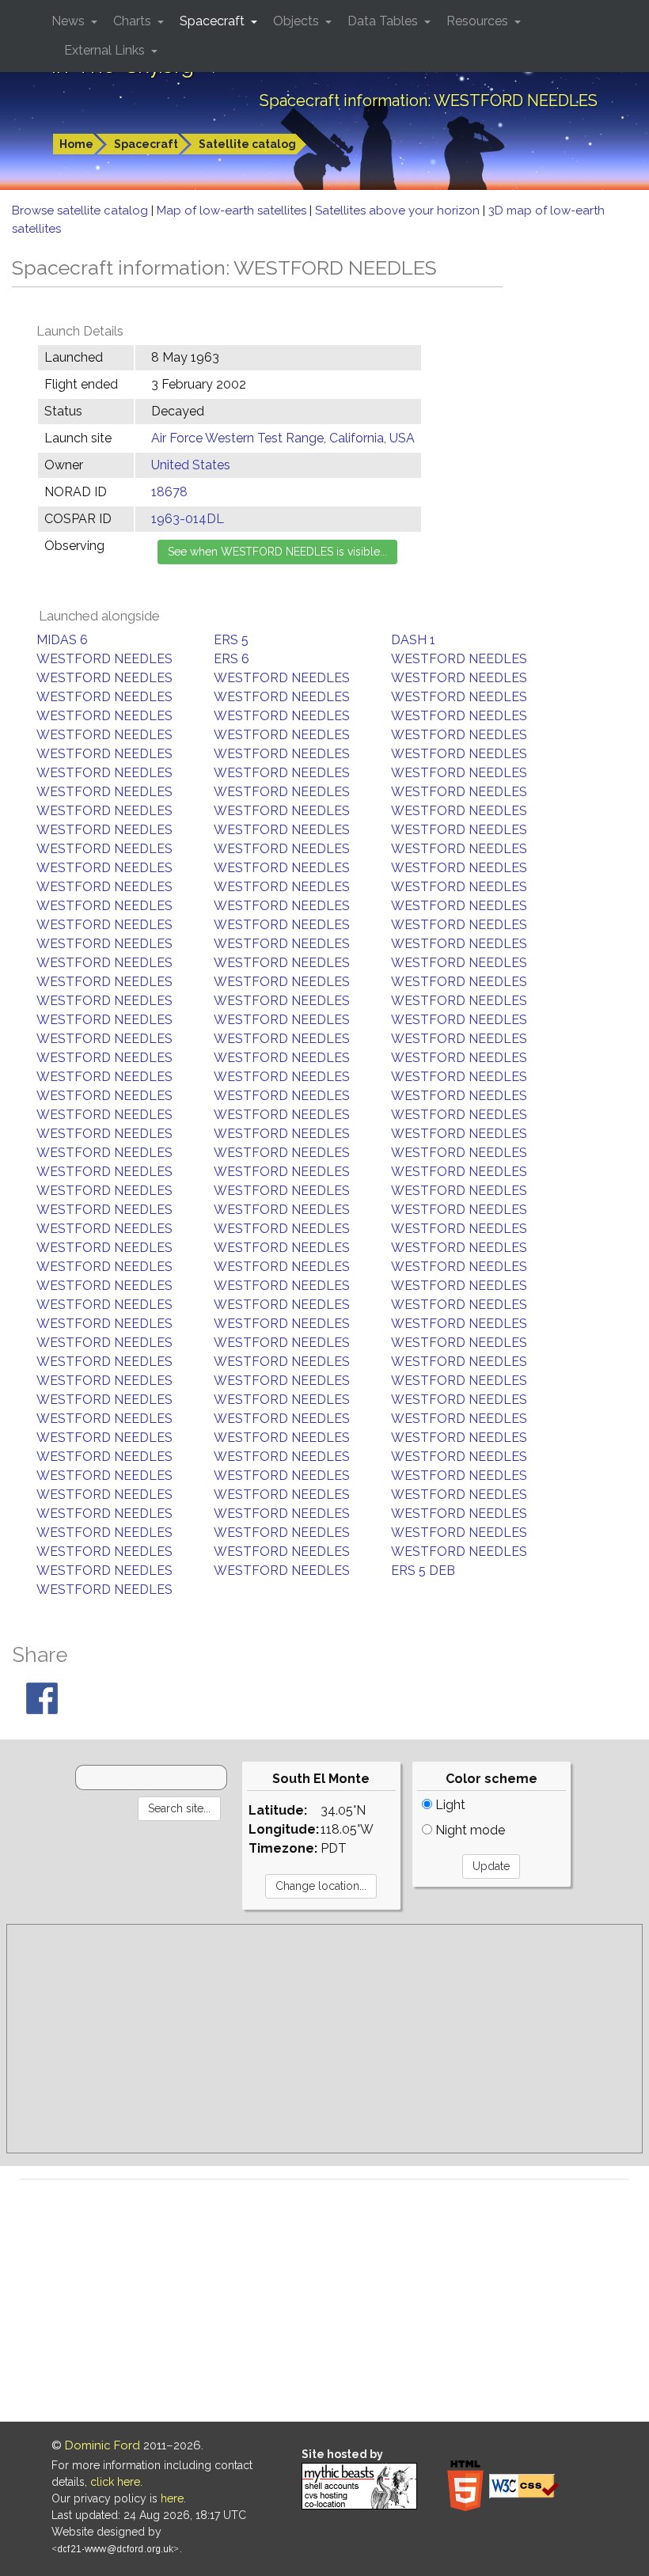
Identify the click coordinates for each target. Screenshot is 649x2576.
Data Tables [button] (384, 21)
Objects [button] (298, 21)
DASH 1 (413, 640)
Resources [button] (479, 21)
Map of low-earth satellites (233, 211)
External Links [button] (106, 50)
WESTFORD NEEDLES (104, 659)
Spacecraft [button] (214, 21)
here (172, 2498)
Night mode (469, 1830)
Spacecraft (146, 144)
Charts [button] (134, 21)
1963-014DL (188, 519)
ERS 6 (232, 659)
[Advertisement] (324, 2039)
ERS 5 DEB (423, 1571)
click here (115, 2482)
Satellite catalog (247, 144)
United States (191, 465)
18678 (169, 492)
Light (449, 1805)
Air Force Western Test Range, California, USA (283, 438)
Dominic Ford (102, 2445)
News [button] (70, 21)
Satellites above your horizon (399, 211)
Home (76, 144)
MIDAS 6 (62, 640)
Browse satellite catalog (82, 211)
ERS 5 (231, 640)
